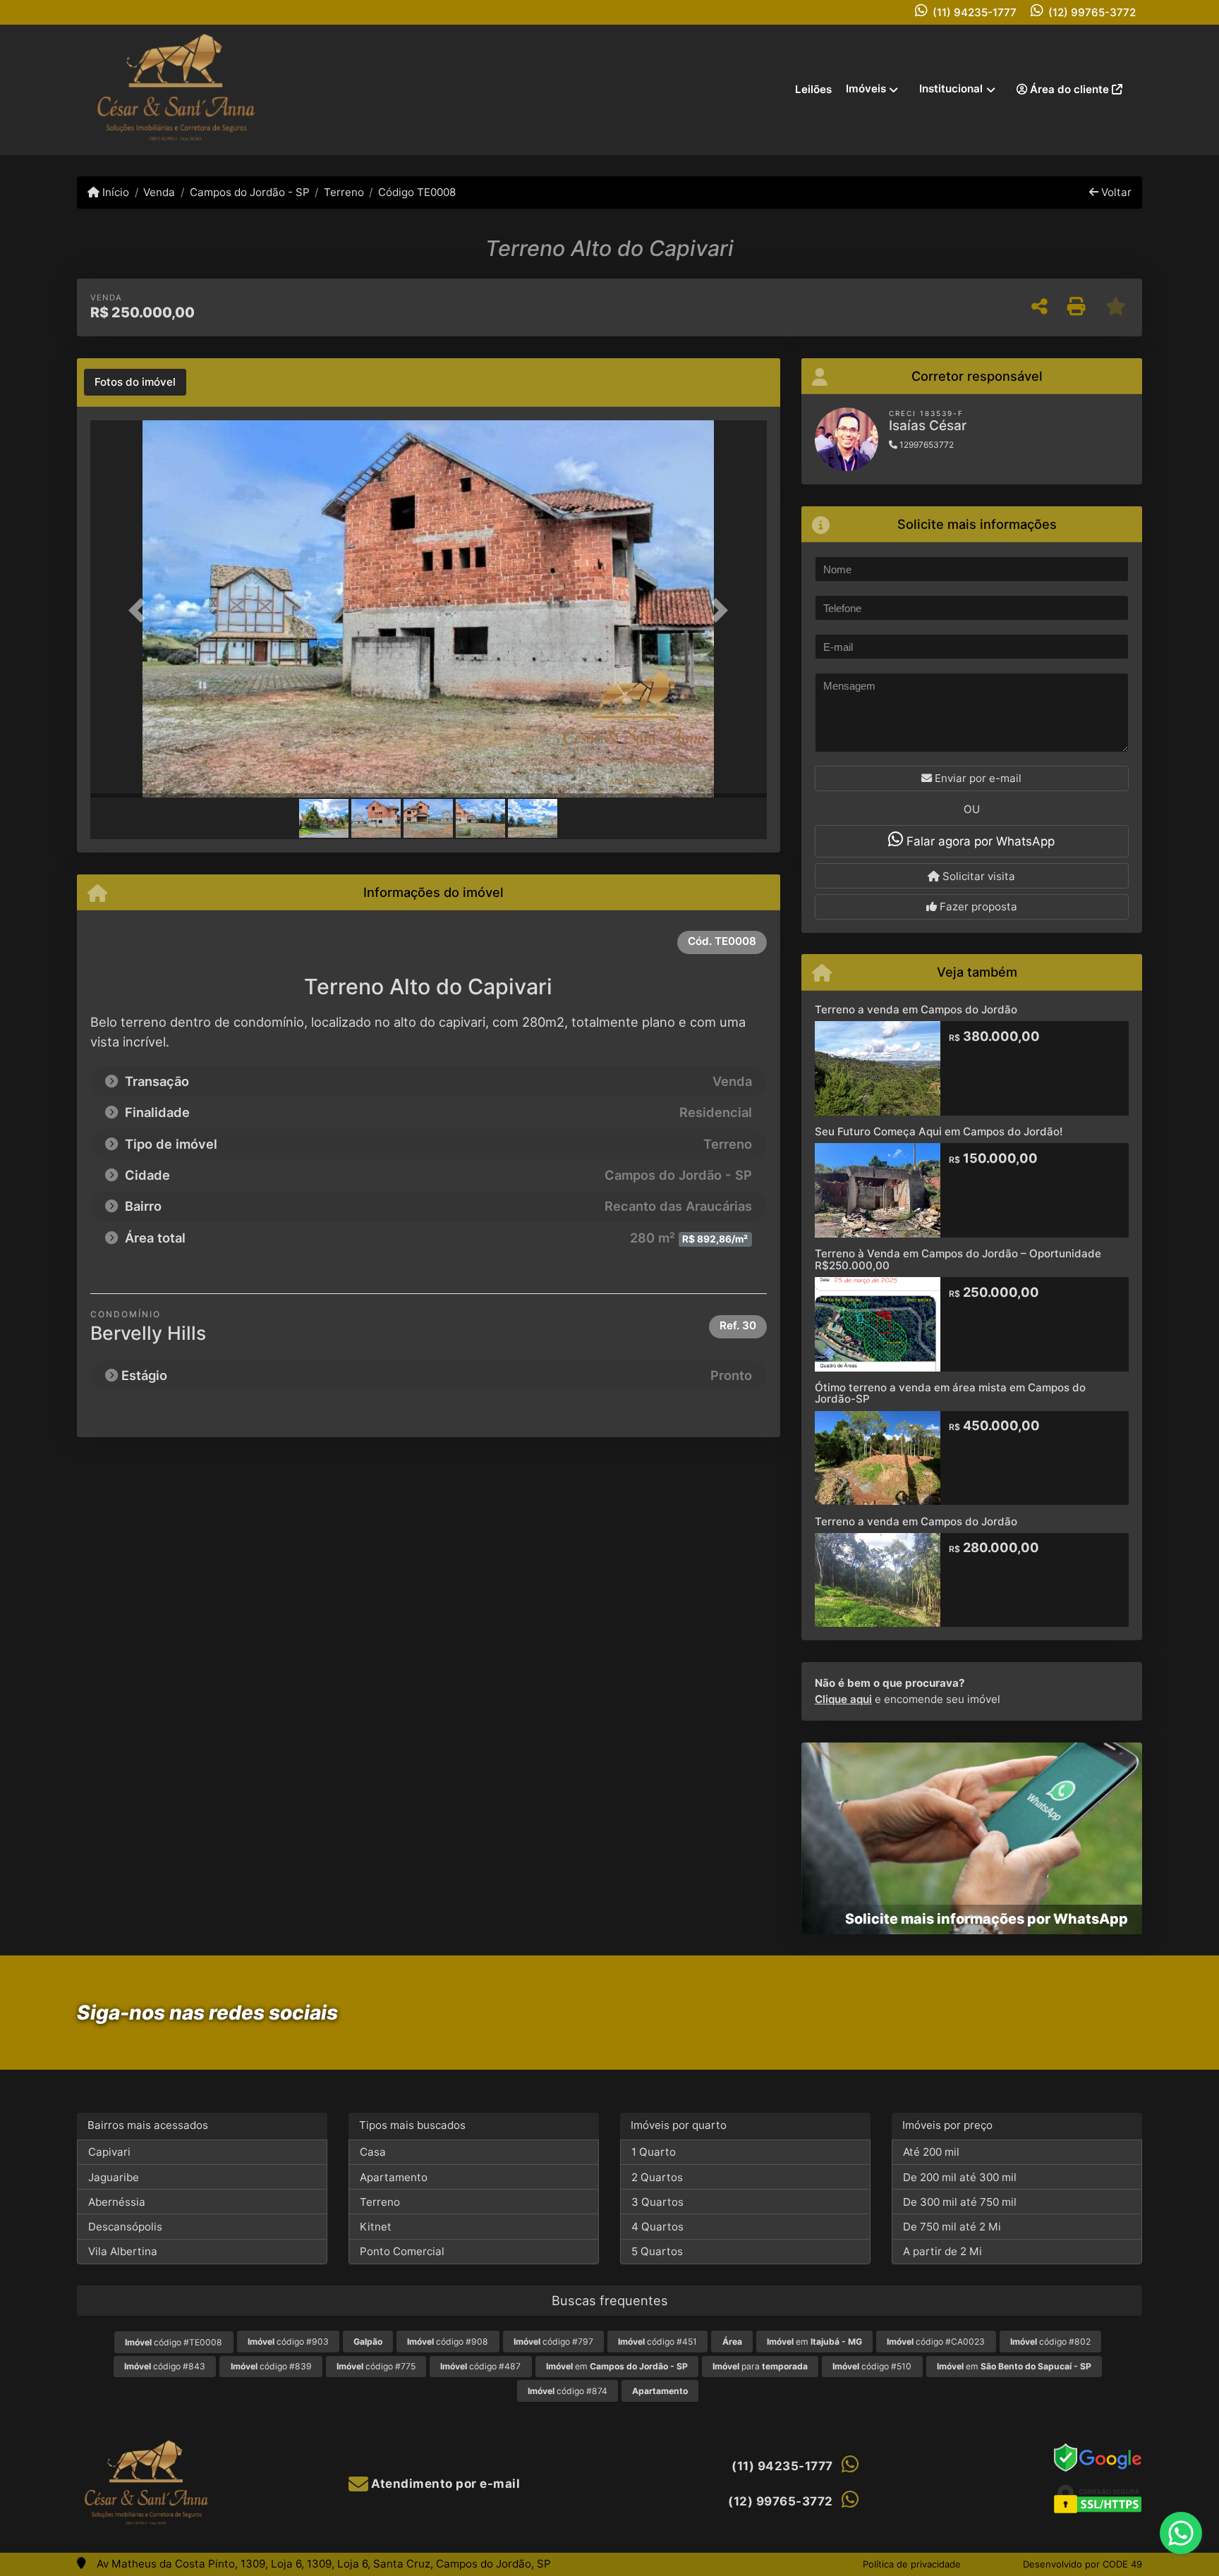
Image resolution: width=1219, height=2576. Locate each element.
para (760, 2366)
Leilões (813, 89)
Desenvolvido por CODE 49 (1082, 2564)
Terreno (344, 192)
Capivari (109, 2152)
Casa (373, 2152)
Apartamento (394, 2177)
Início (114, 192)
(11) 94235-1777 (975, 12)
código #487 (480, 2366)
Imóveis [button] (866, 88)
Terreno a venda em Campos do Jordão (916, 1009)
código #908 (448, 2342)
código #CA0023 (936, 2342)
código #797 (553, 2342)
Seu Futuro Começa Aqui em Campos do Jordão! (939, 1131)
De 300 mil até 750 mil (960, 2202)
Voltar (1115, 192)
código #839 (271, 2366)
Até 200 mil (931, 2152)
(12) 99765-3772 (1092, 12)
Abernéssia (117, 2202)
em (814, 2342)
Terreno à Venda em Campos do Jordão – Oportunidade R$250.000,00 (958, 1259)
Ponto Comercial (402, 2251)
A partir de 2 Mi (942, 2251)
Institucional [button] (951, 88)
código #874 (568, 2391)
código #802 (1050, 2342)
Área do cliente (1069, 89)
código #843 (165, 2366)
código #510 (872, 2366)
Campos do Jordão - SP (249, 192)
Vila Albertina (123, 2251)
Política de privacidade (912, 2564)
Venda (159, 192)
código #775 (376, 2366)
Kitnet (376, 2227)
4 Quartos (657, 2227)
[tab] (135, 382)
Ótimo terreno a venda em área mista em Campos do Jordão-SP (950, 1393)
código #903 (288, 2342)
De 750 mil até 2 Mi (952, 2227)
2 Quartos (657, 2177)
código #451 (657, 2342)
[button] (141, 610)
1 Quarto (654, 2152)
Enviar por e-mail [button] (977, 778)
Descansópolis (125, 2227)
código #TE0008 (174, 2342)
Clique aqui (843, 1699)
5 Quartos (657, 2251)
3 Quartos (657, 2202)
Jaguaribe (114, 2177)
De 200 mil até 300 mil (960, 2177)
